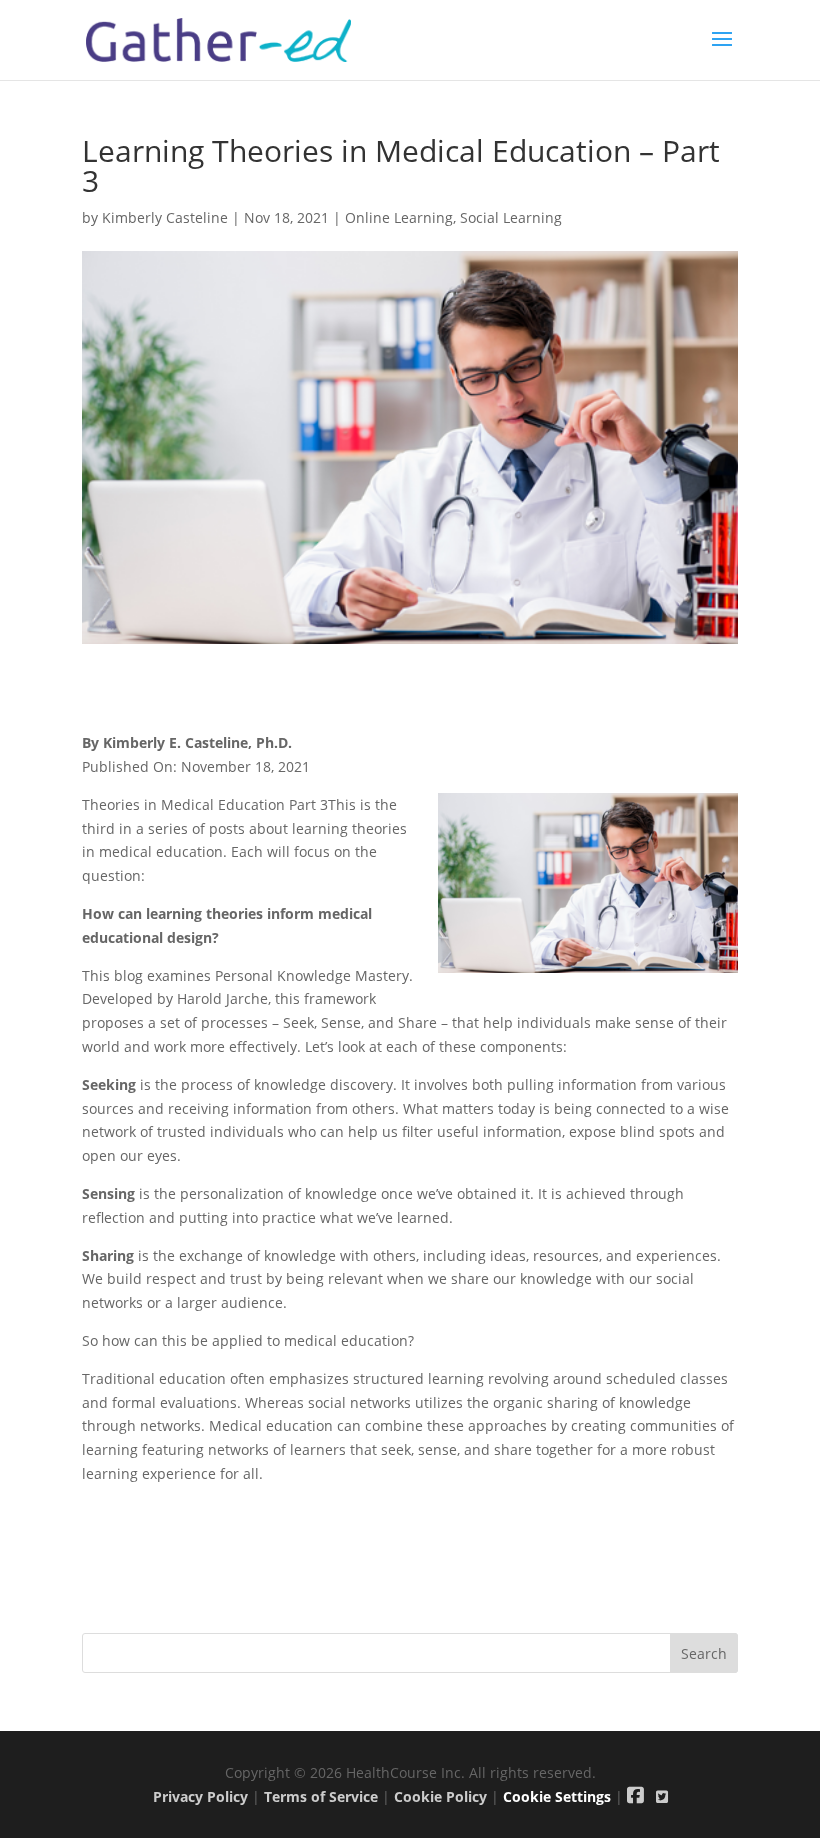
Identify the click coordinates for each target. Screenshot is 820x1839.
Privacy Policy (200, 1796)
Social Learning (511, 217)
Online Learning (399, 217)
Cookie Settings (557, 1796)
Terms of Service (321, 1796)
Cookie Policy (440, 1796)
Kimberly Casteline (165, 217)
